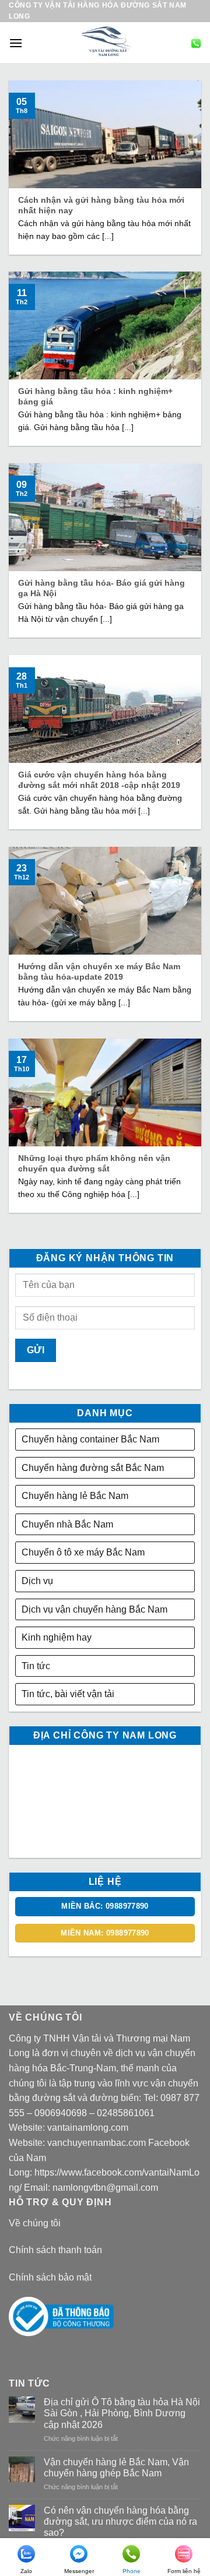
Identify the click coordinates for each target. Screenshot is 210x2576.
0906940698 (61, 2113)
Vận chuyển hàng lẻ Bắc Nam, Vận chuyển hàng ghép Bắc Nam (116, 2468)
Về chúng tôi (35, 2223)
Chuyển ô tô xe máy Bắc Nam (83, 1552)
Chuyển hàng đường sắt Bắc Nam (93, 1468)
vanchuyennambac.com (97, 2143)
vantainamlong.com (88, 2128)
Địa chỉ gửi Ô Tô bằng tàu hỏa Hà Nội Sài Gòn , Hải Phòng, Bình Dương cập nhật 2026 (122, 2413)
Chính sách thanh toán (55, 2250)
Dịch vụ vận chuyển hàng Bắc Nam (94, 1609)
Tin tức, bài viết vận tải (68, 1694)
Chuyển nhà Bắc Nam (67, 1524)
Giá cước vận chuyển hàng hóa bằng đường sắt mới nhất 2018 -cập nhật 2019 (99, 780)
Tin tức (36, 1666)
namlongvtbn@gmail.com (105, 2188)
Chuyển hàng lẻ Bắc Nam (75, 1496)
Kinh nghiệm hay (57, 1637)
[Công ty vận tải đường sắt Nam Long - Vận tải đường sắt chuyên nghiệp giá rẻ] (107, 43)
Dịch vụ (37, 1581)
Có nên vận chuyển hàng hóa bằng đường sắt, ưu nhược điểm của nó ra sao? (120, 2522)
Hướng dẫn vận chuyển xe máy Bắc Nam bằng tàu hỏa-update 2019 (99, 972)
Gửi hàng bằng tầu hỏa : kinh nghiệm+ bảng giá (95, 397)
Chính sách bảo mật (50, 2277)
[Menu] (16, 43)
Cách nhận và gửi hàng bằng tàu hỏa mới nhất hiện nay (101, 205)
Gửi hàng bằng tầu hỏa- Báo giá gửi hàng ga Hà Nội (101, 588)
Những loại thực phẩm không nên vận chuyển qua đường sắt (94, 1164)
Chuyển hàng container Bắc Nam (90, 1439)
